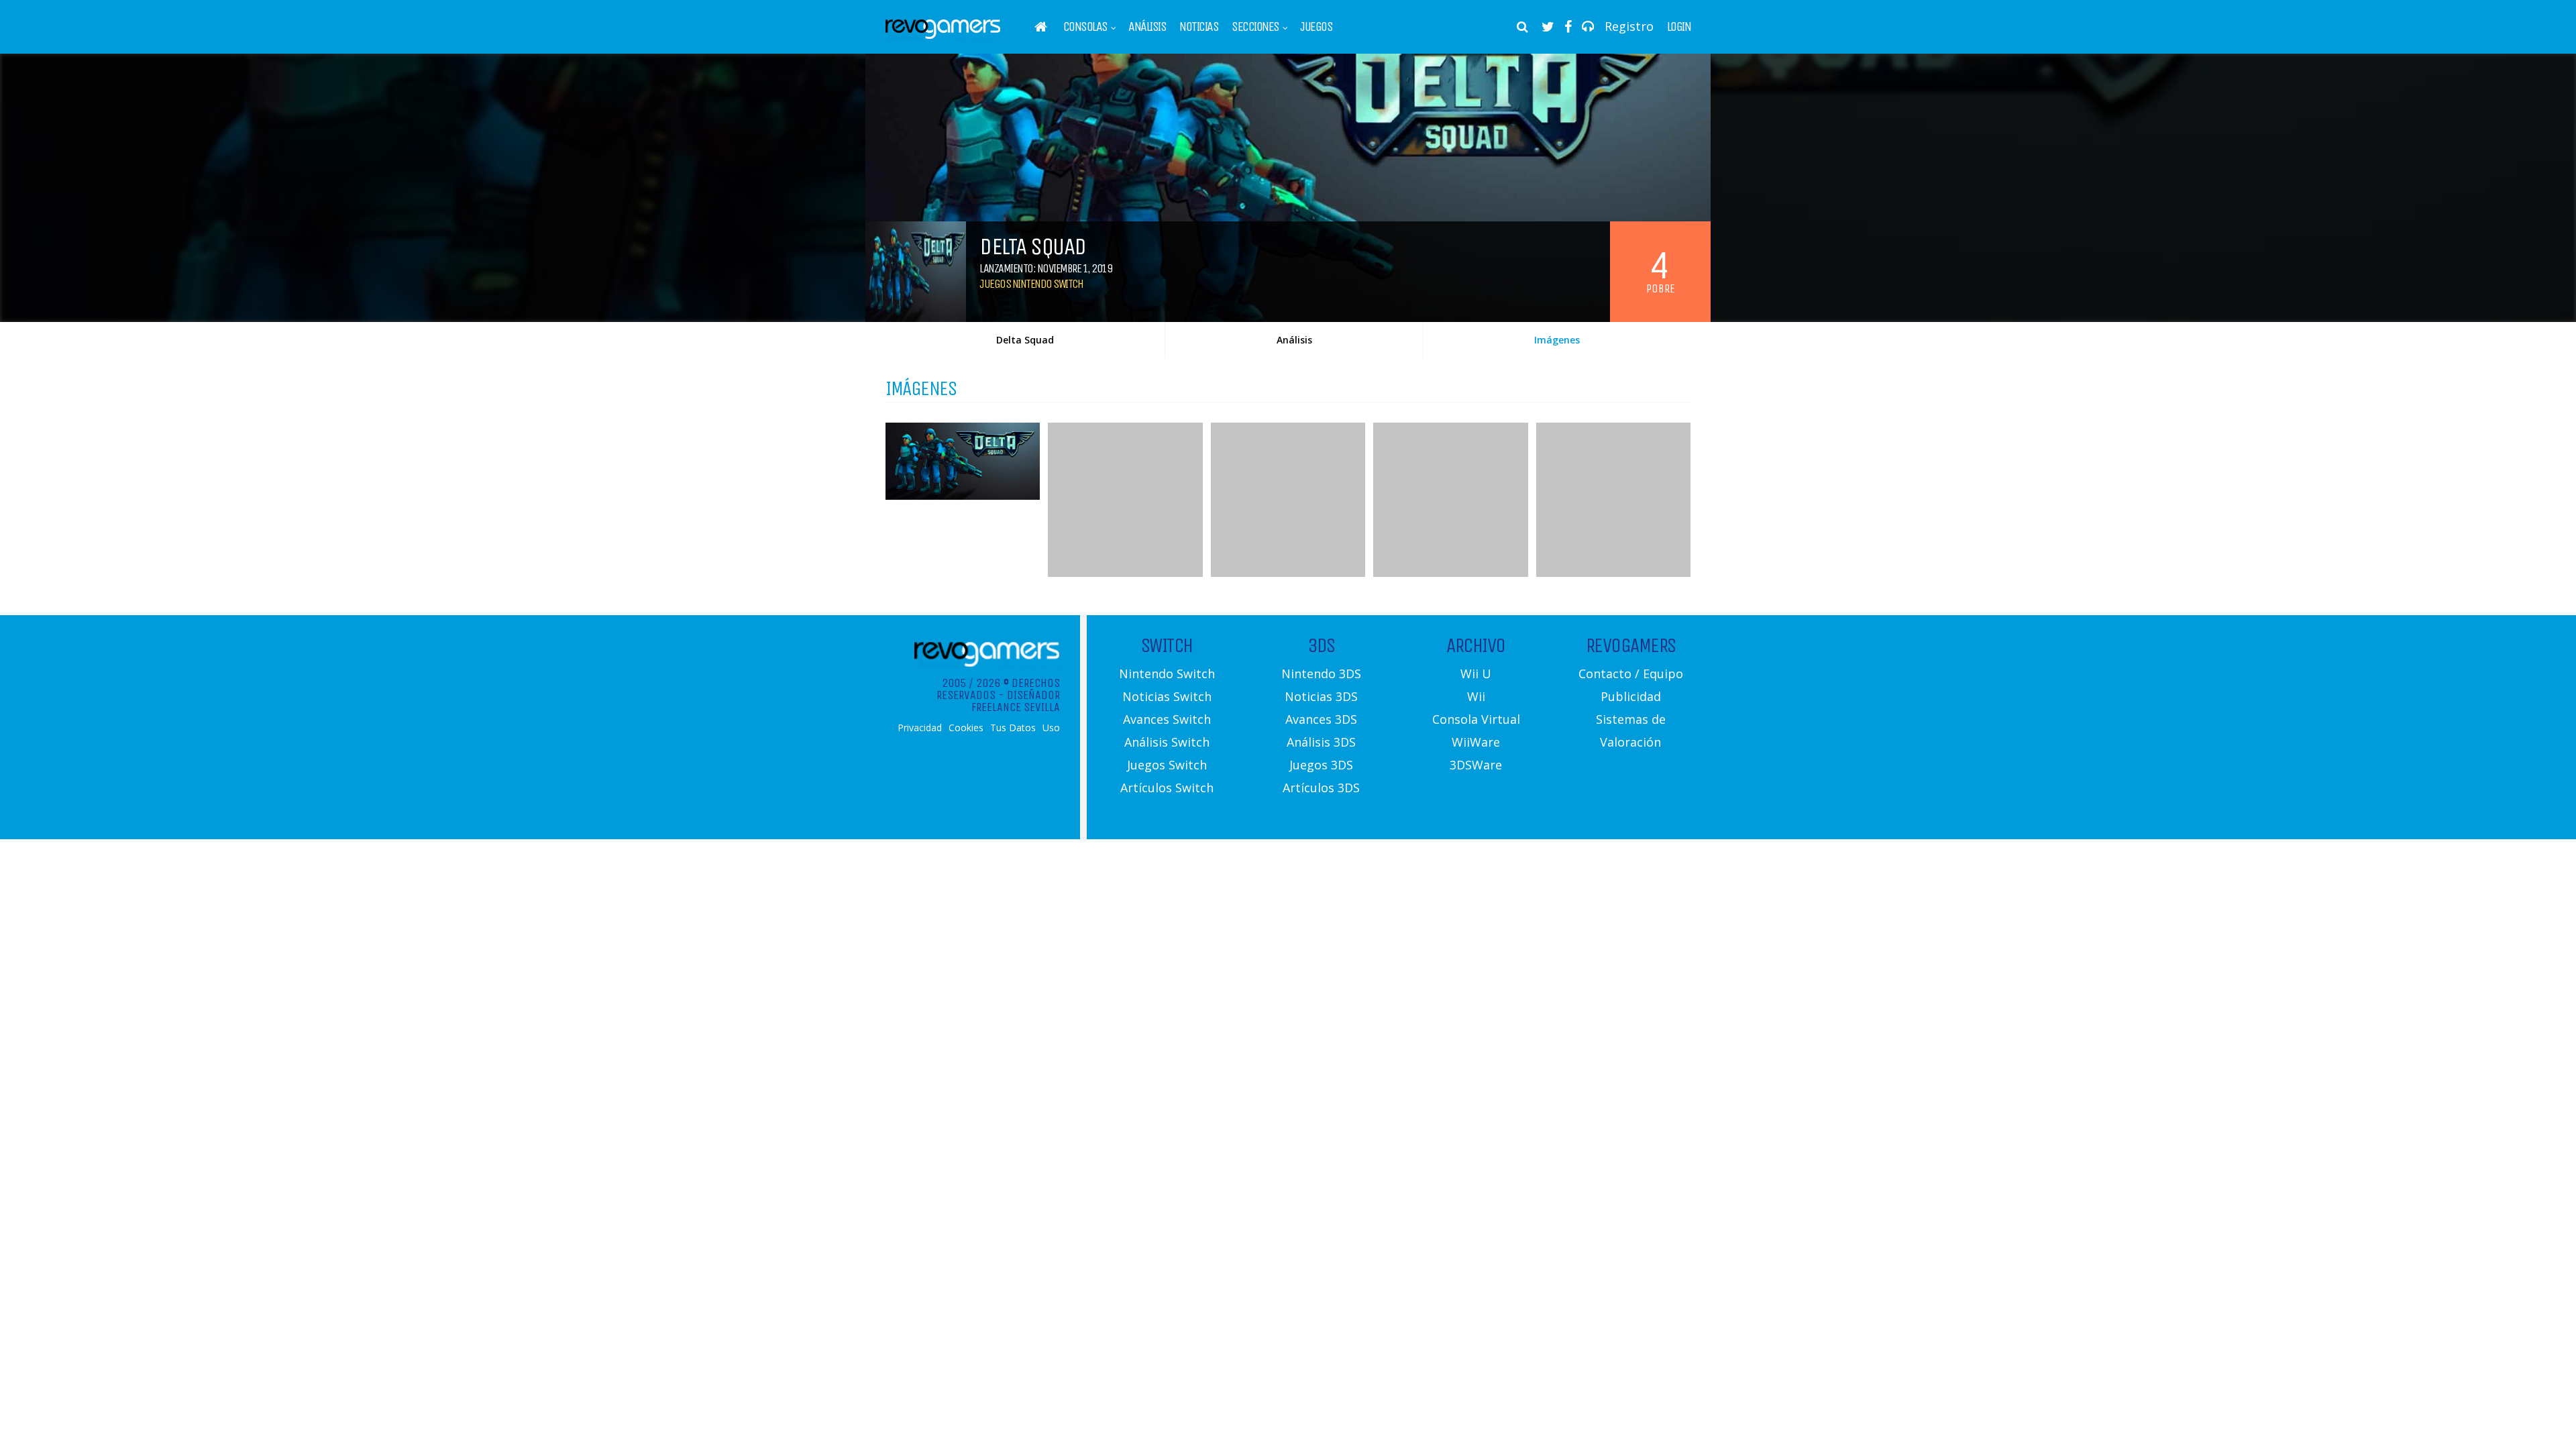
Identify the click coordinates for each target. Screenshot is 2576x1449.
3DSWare (1476, 765)
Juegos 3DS (1321, 765)
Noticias (1199, 27)
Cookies (966, 728)
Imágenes (1557, 340)
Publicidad (1631, 696)
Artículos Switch (1167, 788)
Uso (1051, 728)
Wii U (1476, 674)
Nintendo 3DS (1321, 674)
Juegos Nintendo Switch (1031, 284)
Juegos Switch (1167, 765)
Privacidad (920, 728)
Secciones (1255, 27)
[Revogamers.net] (943, 37)
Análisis (1147, 27)
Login (1679, 27)
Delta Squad (1025, 340)
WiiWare (1476, 742)
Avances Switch (1167, 719)
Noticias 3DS (1321, 696)
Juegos (1316, 27)
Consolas (1085, 27)
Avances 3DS (1321, 719)
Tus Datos (1013, 728)
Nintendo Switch (1167, 674)
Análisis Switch (1167, 742)
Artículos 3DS (1321, 788)
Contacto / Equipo (1631, 674)
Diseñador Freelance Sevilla (1016, 701)
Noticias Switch (1167, 696)
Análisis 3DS (1321, 742)
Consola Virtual (1476, 719)
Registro (1629, 26)
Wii (1476, 696)
